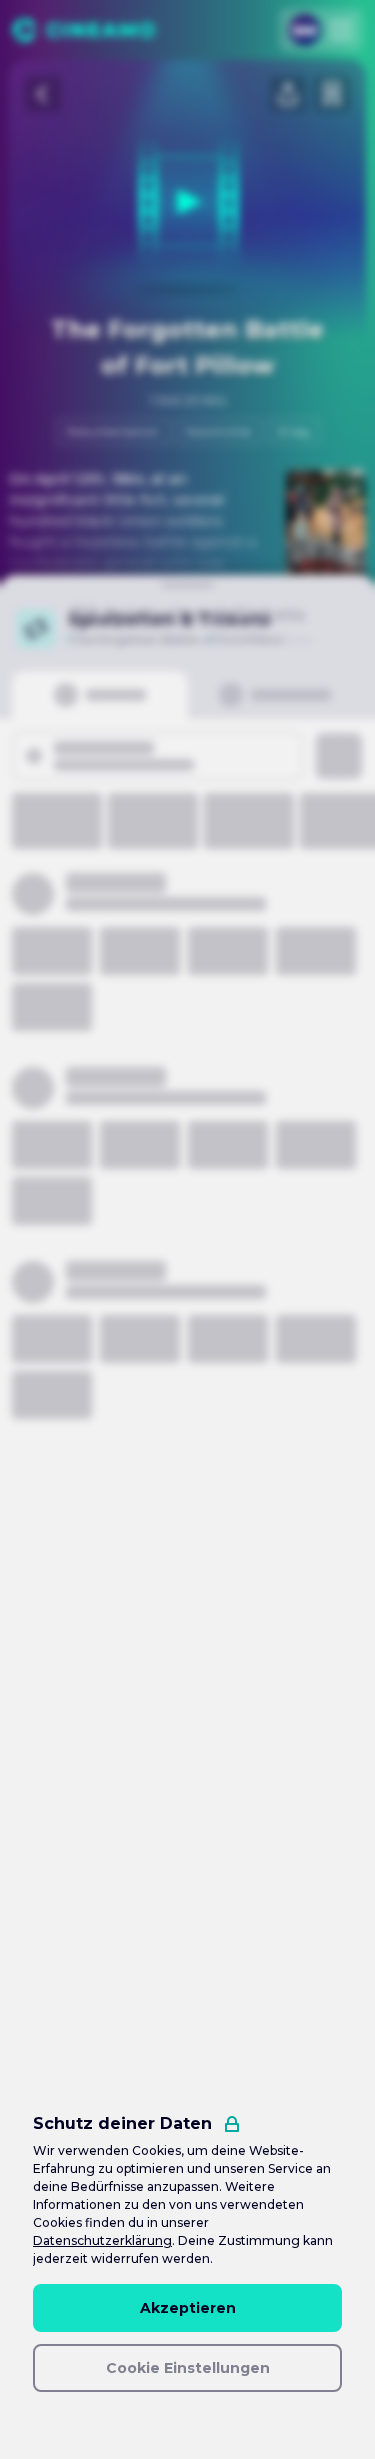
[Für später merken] (332, 94)
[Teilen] (288, 94)
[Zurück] (43, 94)
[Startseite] (83, 30)
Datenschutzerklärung (102, 2240)
